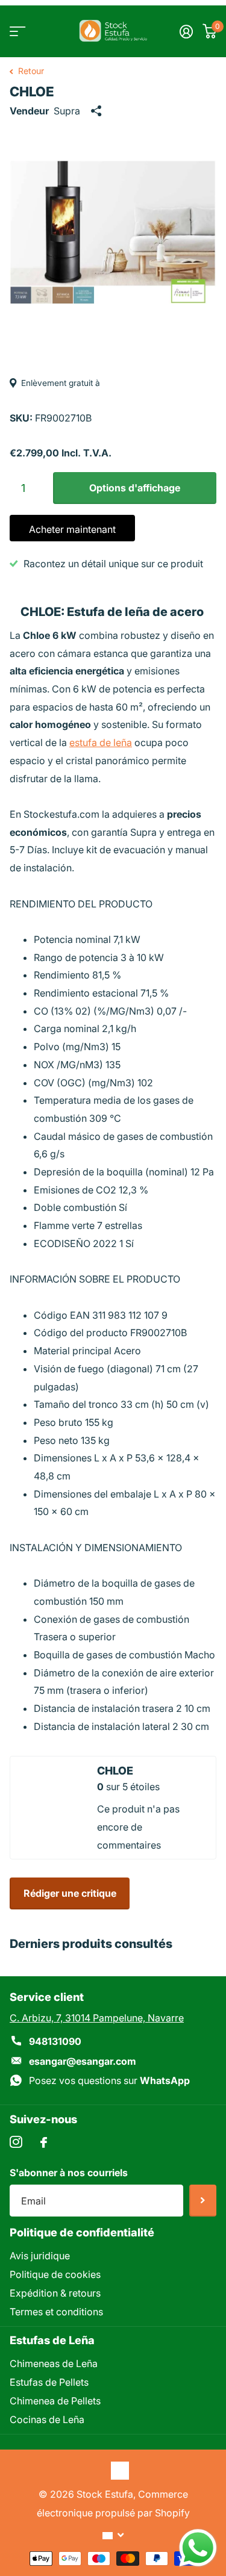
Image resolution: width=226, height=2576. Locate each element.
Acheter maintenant (72, 529)
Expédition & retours (55, 2293)
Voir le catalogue (17, 31)
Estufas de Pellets (49, 2382)
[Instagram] (16, 2142)
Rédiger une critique (70, 1893)
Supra (67, 111)
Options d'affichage (135, 488)
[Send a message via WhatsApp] (198, 2548)
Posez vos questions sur (109, 2080)
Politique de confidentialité (82, 2232)
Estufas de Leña (52, 2340)
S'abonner (203, 2201)
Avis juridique (40, 2256)
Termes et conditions (56, 2312)
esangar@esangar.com (83, 2061)
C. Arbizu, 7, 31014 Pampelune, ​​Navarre (97, 2018)
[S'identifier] (186, 31)
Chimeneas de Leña (54, 2363)
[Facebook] (44, 2142)
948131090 (55, 2041)
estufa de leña (101, 742)
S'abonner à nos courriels (69, 2173)
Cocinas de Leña (47, 2419)
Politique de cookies (55, 2274)
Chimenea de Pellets (55, 2401)
